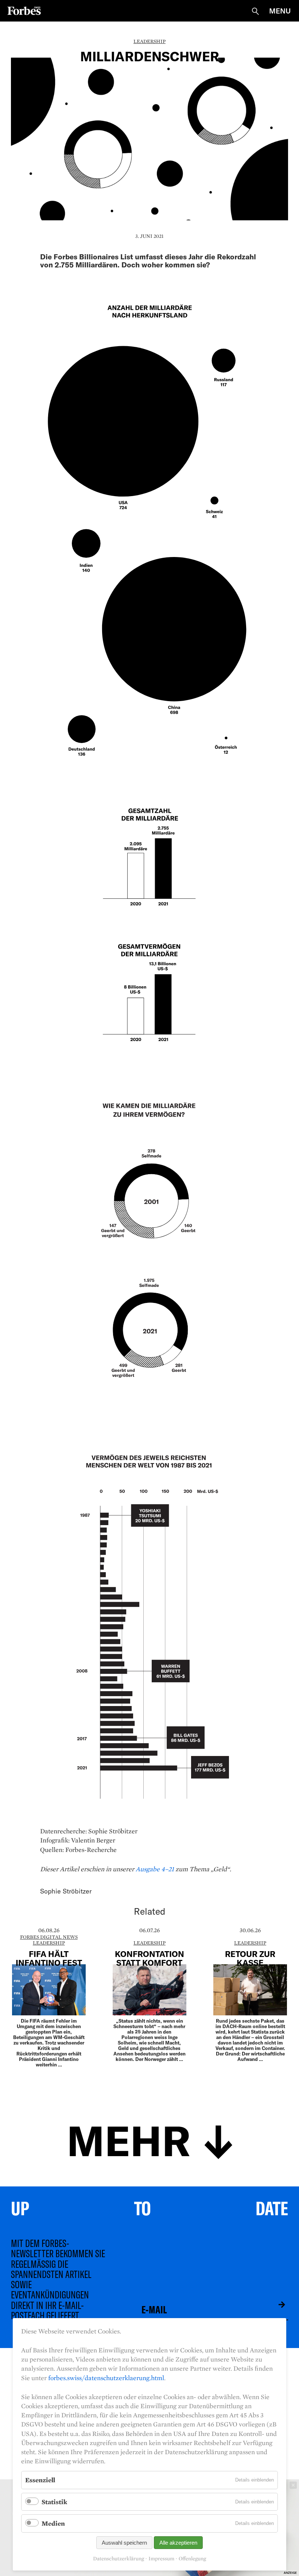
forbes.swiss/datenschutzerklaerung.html (106, 2378)
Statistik (54, 2502)
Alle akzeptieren (178, 2543)
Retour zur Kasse (250, 1958)
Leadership (149, 41)
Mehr (129, 2139)
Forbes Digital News (49, 1937)
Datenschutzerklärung (119, 2559)
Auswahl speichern (124, 2543)
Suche (255, 11)
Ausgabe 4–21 (155, 1869)
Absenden (276, 2305)
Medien (53, 2523)
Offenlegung (192, 2559)
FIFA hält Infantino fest (49, 1958)
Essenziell (40, 2480)
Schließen (293, 2485)
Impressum (161, 2559)
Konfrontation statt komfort (149, 1958)
